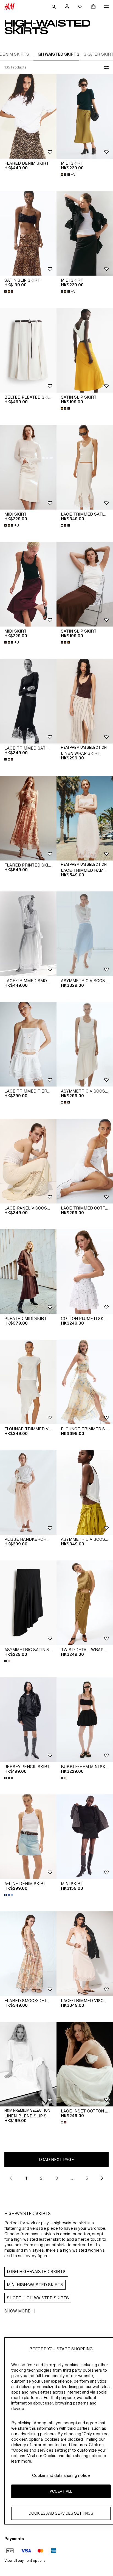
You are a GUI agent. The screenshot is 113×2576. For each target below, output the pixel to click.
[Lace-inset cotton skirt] (85, 2064)
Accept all (61, 2491)
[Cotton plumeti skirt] (85, 1272)
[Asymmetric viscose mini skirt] (85, 1492)
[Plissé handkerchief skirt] (28, 1492)
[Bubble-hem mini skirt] (85, 1720)
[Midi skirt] (85, 116)
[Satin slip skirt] (28, 233)
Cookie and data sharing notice (61, 2475)
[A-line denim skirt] (28, 1837)
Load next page (56, 2159)
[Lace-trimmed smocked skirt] (28, 934)
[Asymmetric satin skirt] (28, 1603)
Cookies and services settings (61, 2513)
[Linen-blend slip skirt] (28, 2064)
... (72, 2178)
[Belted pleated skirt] (28, 350)
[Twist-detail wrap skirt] (85, 1603)
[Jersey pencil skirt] (28, 1720)
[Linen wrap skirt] (85, 701)
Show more (17, 2311)
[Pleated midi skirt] (28, 1272)
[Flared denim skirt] (28, 116)
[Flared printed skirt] (28, 818)
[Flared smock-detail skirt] (28, 1954)
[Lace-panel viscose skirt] (28, 1161)
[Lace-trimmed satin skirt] (85, 467)
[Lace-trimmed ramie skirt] (85, 818)
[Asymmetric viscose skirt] (85, 934)
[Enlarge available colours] (9, 291)
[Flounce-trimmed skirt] (85, 1382)
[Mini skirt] (85, 1837)
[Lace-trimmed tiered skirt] (28, 1044)
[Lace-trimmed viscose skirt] (85, 1954)
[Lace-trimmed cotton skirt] (85, 1161)
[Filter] (105, 67)
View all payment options (25, 2561)
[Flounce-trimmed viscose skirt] (28, 1382)
